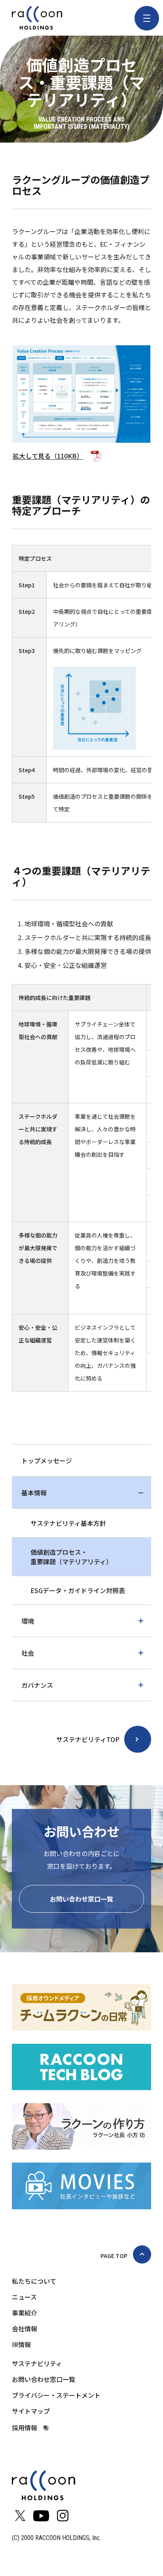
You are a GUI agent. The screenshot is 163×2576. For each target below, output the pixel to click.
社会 (28, 1653)
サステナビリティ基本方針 (68, 1523)
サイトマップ (31, 2411)
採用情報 (25, 2427)
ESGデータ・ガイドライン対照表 (78, 1590)
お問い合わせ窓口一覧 (81, 1899)
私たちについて (34, 2281)
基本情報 (34, 1493)
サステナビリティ (37, 2363)
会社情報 (25, 2328)
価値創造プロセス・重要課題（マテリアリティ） (71, 1557)
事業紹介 (25, 2313)
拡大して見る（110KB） (48, 456)
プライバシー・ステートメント (56, 2395)
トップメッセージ (47, 1460)
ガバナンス (37, 1685)
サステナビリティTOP (88, 1739)
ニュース (24, 2297)
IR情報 (21, 2344)
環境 (28, 1621)
